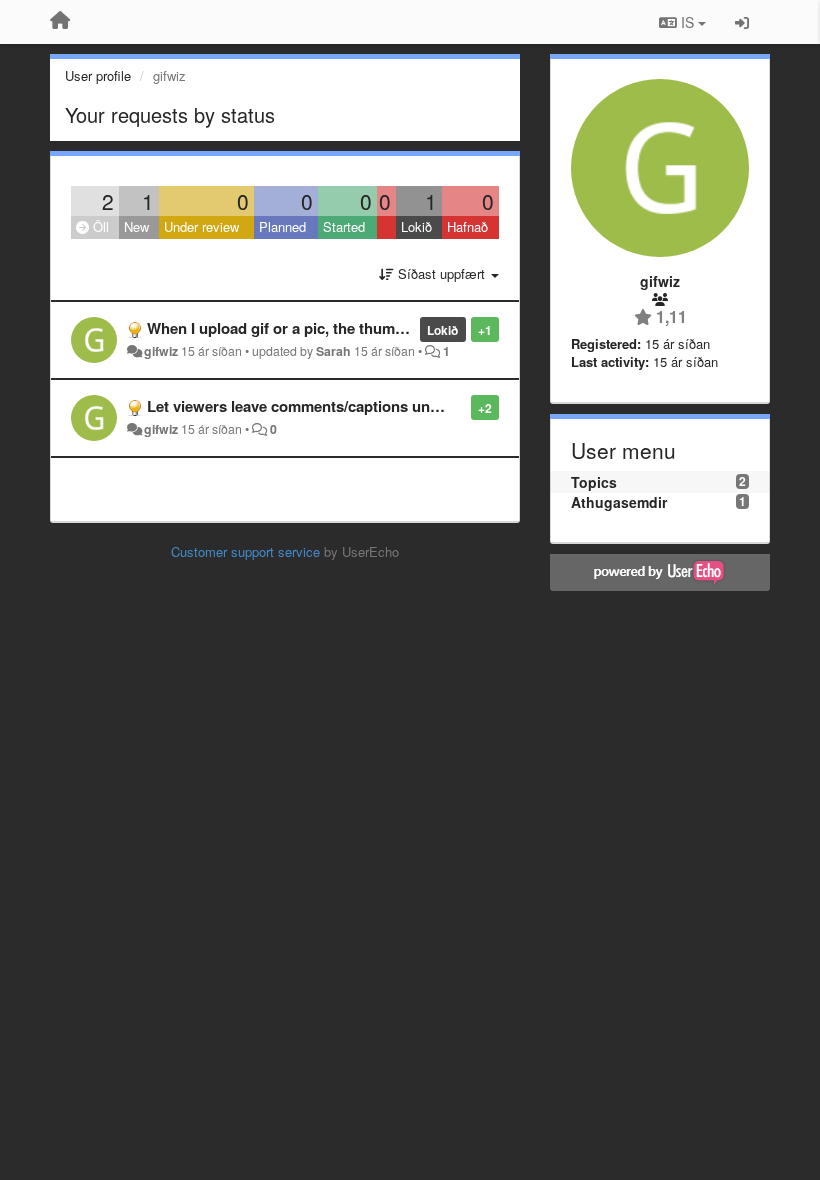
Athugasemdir (619, 502)
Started (344, 226)
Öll (99, 226)
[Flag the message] (460, 406)
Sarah (333, 351)
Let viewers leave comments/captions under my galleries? (348, 406)
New (136, 226)
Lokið (416, 226)
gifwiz (161, 351)
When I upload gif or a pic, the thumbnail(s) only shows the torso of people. (409, 328)
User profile (98, 75)
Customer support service (245, 551)
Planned (282, 226)
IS (687, 22)
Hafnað (467, 226)
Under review (201, 226)
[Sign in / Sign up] (742, 22)
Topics (594, 482)
